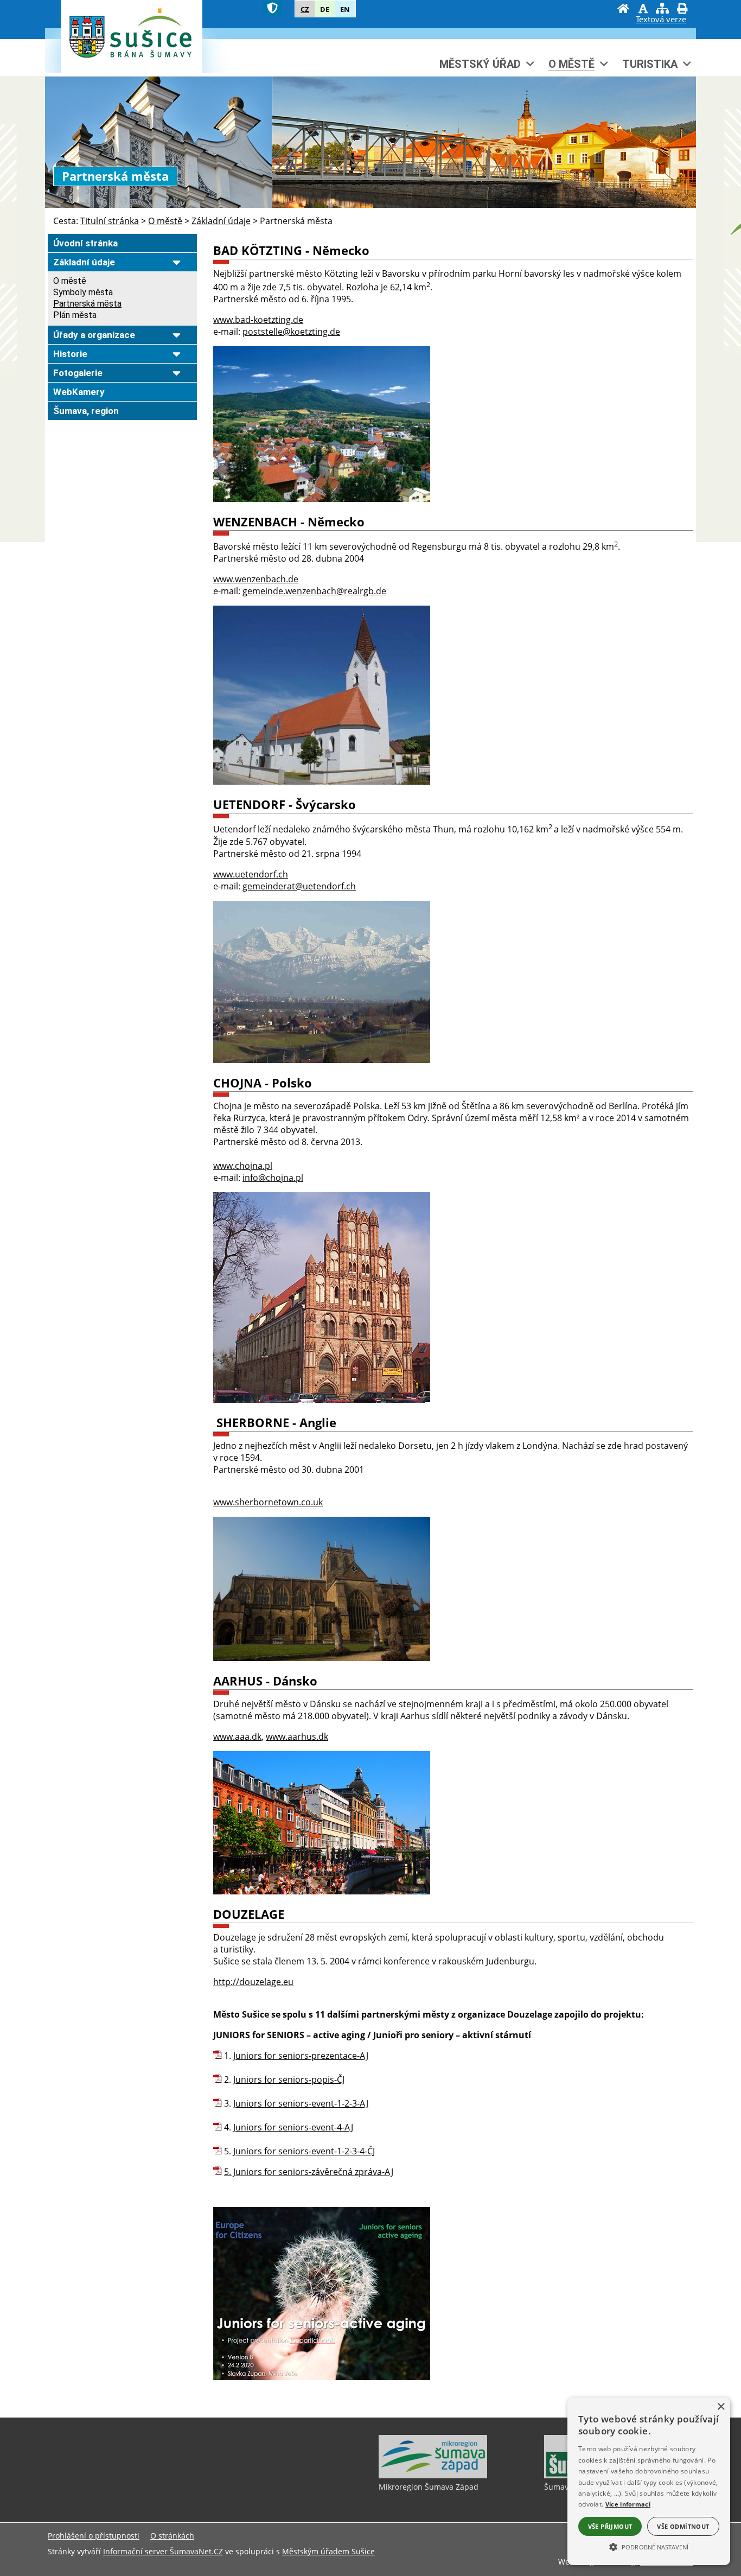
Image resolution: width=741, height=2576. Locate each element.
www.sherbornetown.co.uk (268, 1502)
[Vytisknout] (682, 10)
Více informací (628, 2504)
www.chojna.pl (243, 1166)
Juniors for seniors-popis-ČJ (289, 2079)
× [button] (721, 2407)
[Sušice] (130, 37)
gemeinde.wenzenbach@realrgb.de (314, 591)
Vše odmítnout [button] (683, 2526)
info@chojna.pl (273, 1178)
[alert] (649, 2481)
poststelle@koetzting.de (291, 332)
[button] (649, 2546)
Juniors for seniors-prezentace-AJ (301, 2056)
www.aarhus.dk (297, 1737)
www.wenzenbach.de (256, 579)
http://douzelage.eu (253, 1982)
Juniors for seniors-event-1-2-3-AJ (301, 2103)
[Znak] (272, 8)
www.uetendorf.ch (251, 874)
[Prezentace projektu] (322, 2377)
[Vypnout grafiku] (643, 10)
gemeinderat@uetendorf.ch (299, 886)
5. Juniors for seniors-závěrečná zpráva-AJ (309, 2172)
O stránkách (172, 2536)
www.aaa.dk (237, 1737)
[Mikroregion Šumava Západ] (433, 2476)
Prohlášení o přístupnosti (94, 2536)
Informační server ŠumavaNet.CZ (163, 2551)
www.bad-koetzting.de (258, 320)
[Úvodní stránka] (623, 10)
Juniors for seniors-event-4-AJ (293, 2127)
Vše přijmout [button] (610, 2526)
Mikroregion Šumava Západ (429, 2487)
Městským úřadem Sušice (328, 2551)
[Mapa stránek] (662, 10)
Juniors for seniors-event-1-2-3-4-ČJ (304, 2151)
